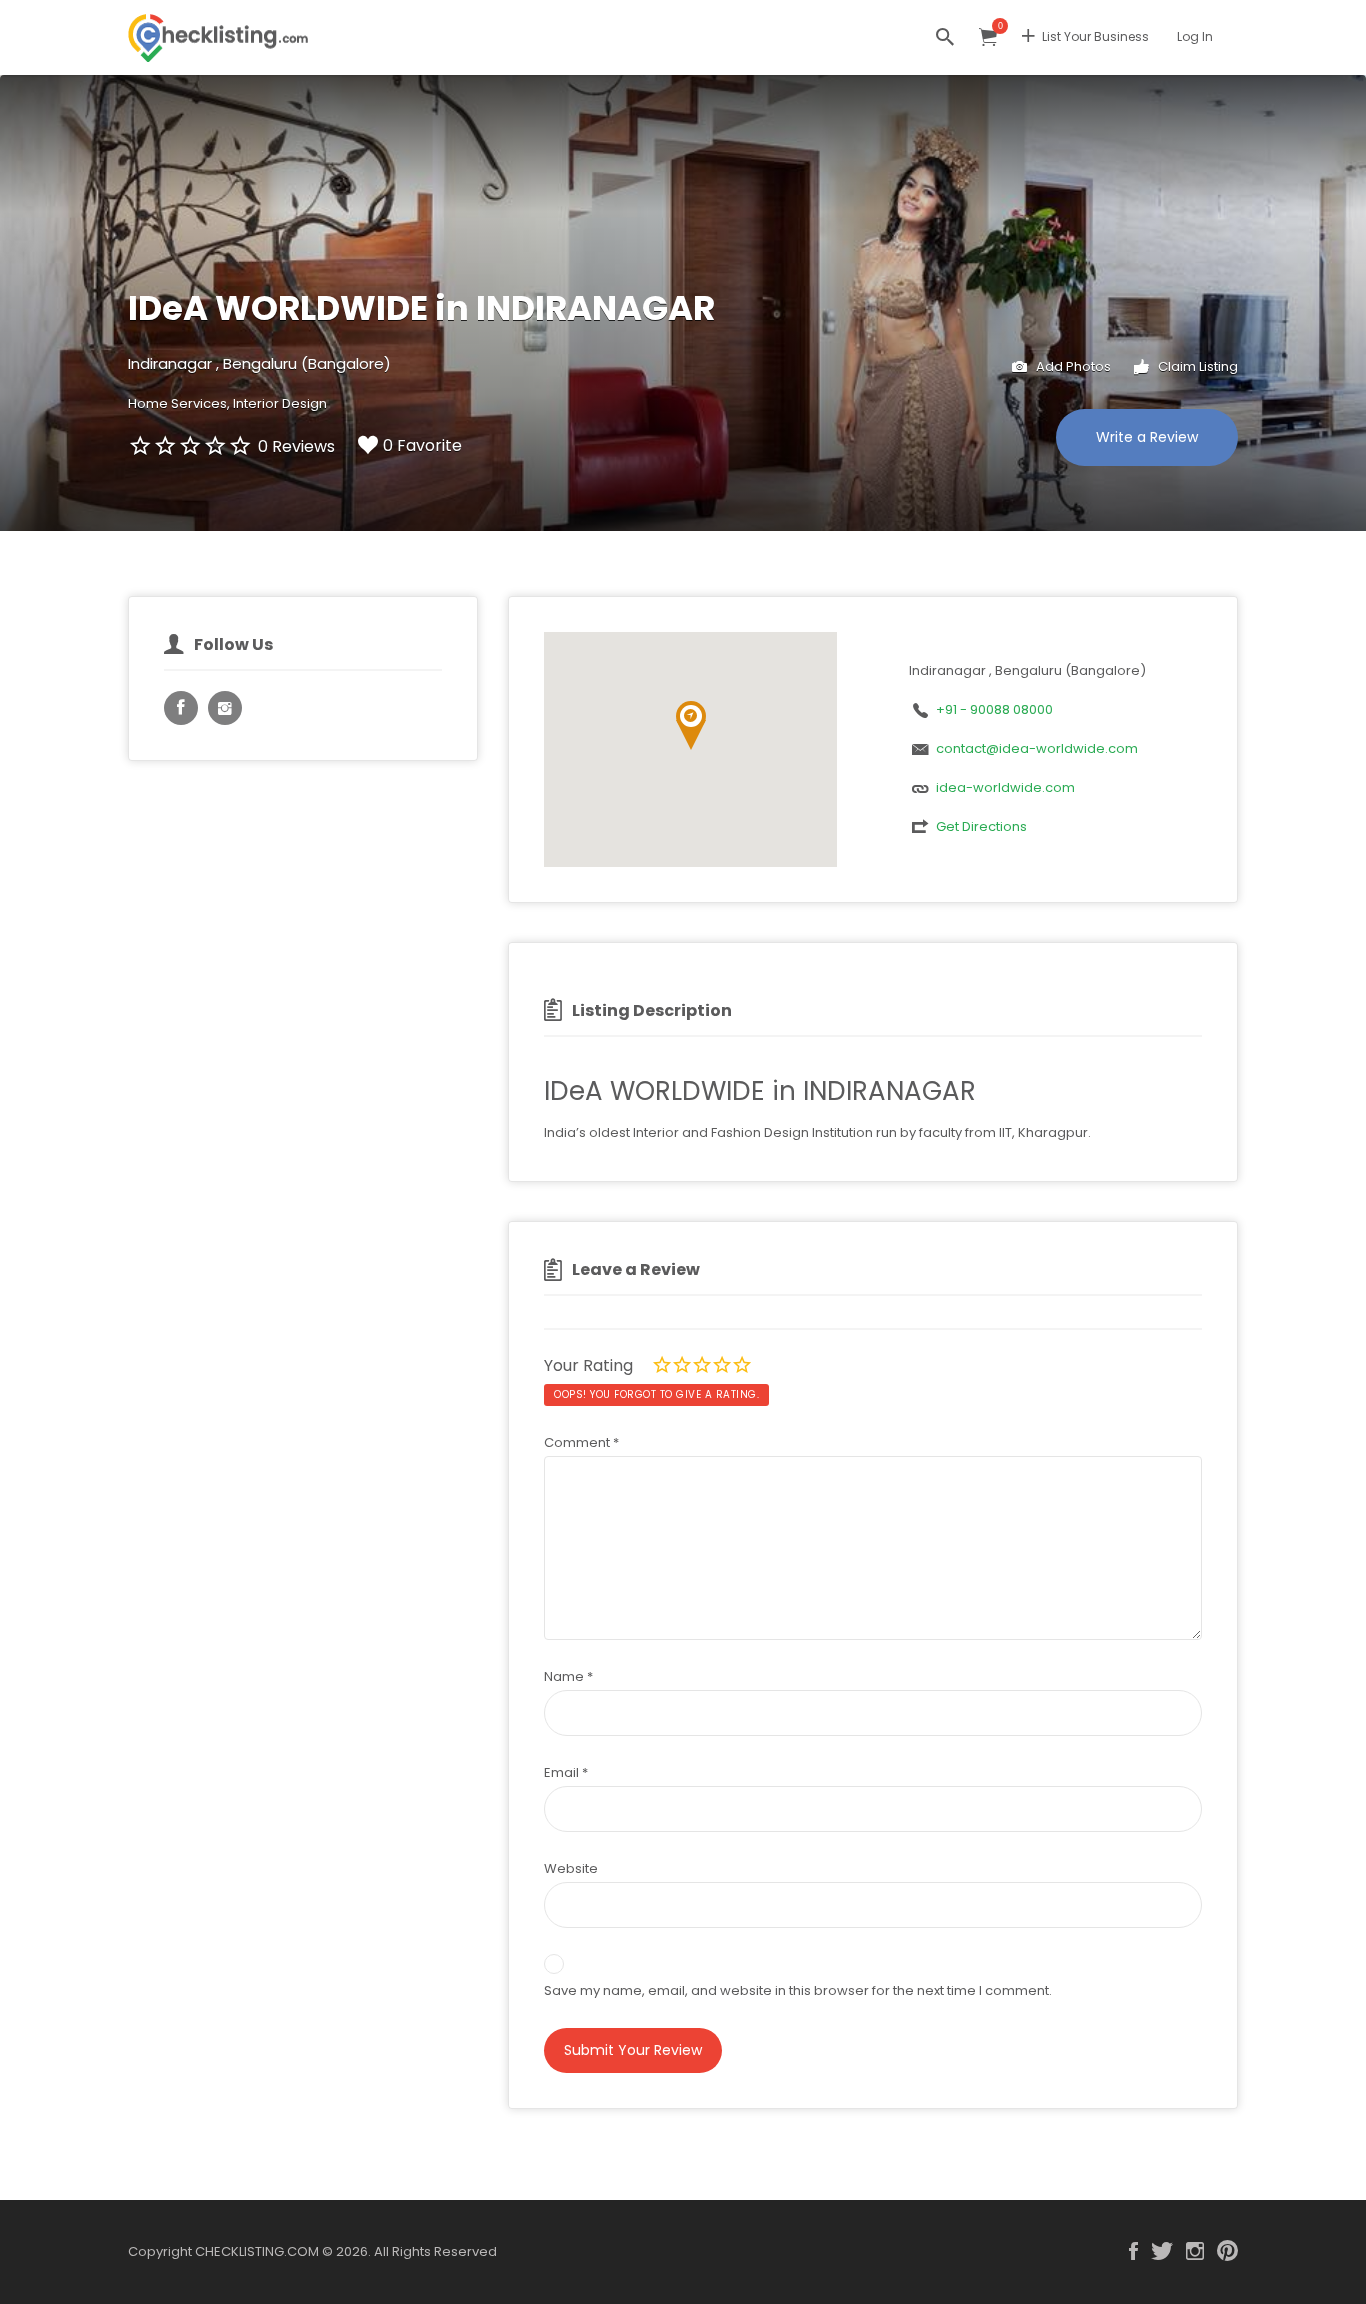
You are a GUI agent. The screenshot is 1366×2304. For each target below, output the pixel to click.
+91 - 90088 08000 (994, 709)
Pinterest (1227, 2251)
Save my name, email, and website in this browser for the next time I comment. (798, 1990)
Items (988, 37)
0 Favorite (422, 445)
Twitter (1162, 2251)
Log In (1195, 36)
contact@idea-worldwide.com (1037, 748)
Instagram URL (225, 708)
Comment (581, 1442)
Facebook (1133, 2251)
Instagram (1195, 2251)
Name (568, 1676)
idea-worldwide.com (1005, 787)
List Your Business (1095, 36)
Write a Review (1147, 437)
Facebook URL (181, 708)
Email (566, 1772)
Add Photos (1072, 366)
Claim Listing (1196, 366)
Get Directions (981, 826)
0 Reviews (296, 446)
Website (571, 1868)
